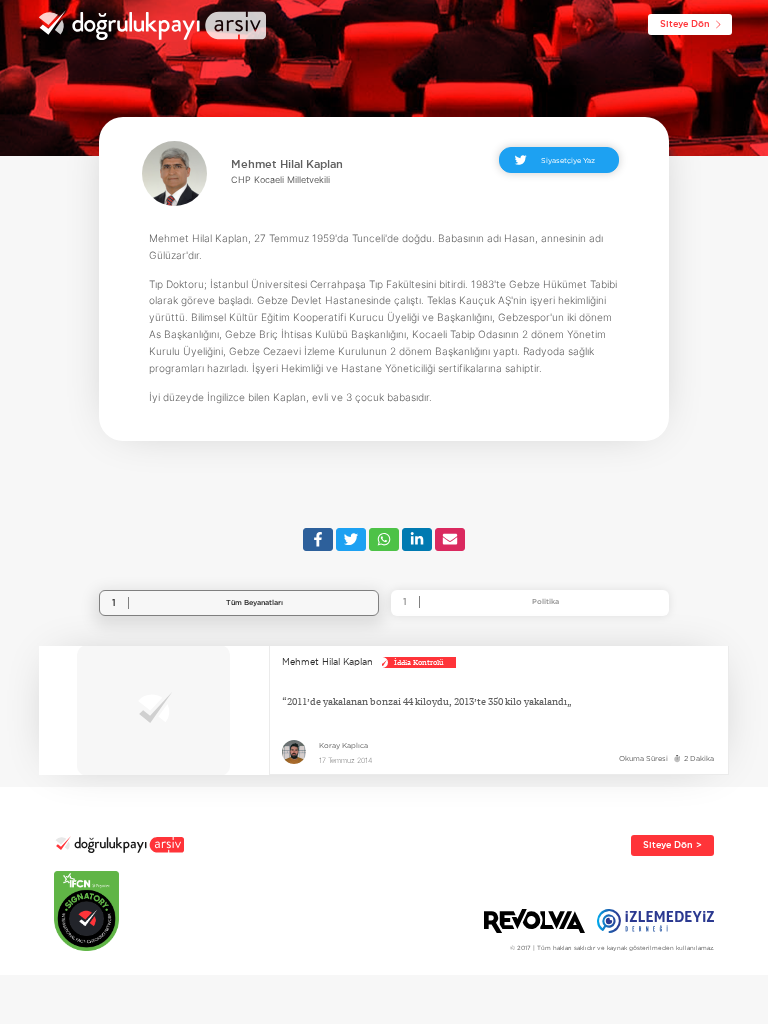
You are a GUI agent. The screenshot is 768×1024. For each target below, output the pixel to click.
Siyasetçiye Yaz (568, 160)
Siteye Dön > (672, 845)
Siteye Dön (685, 24)
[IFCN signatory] (119, 911)
